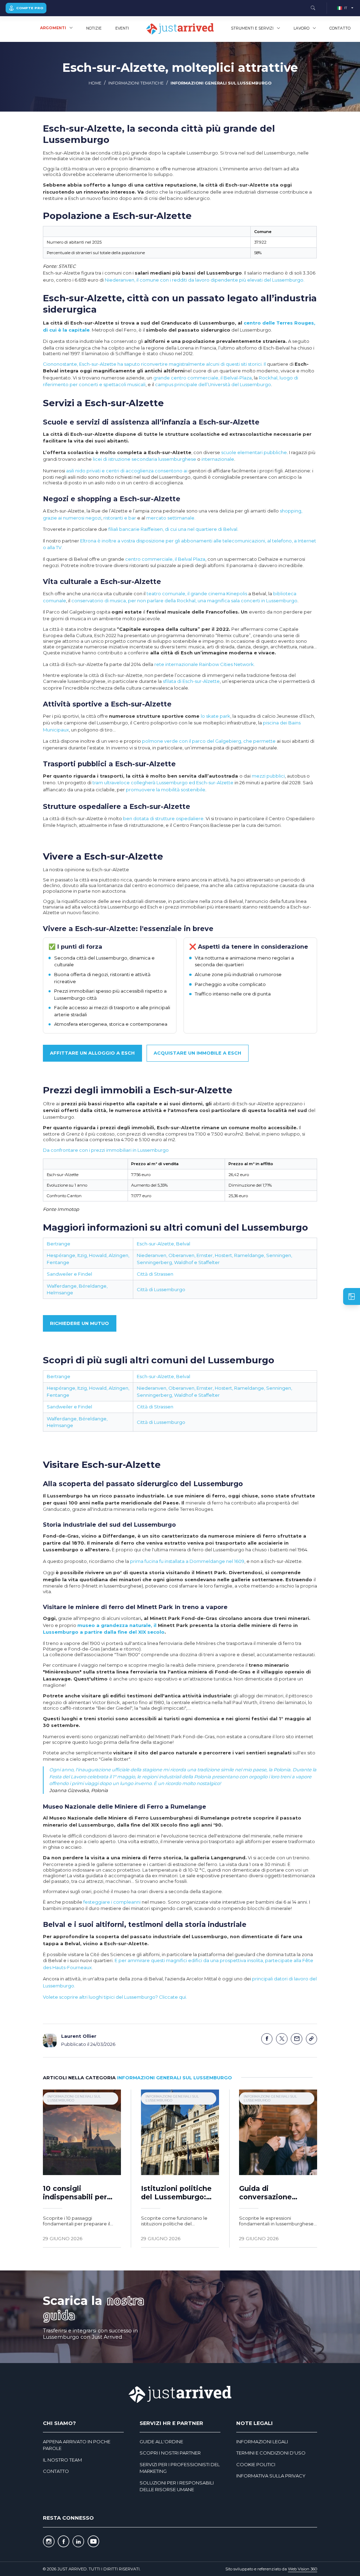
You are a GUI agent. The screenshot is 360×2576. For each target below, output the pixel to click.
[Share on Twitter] (282, 2039)
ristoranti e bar (120, 518)
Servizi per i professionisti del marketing (180, 2468)
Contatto (340, 28)
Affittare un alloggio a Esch (92, 1053)
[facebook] (63, 2542)
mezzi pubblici (268, 776)
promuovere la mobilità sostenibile (166, 790)
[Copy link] (312, 2039)
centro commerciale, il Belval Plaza (165, 559)
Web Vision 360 (303, 2569)
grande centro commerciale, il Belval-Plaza (202, 378)
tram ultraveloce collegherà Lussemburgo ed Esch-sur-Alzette (163, 783)
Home (95, 83)
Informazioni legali (262, 2442)
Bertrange (59, 1244)
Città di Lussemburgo (161, 1289)
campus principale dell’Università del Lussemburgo (213, 384)
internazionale (218, 459)
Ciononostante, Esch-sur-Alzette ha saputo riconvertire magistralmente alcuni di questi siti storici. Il (155, 364)
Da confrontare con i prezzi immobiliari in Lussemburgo (106, 1150)
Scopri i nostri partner (170, 2453)
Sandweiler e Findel (69, 1274)
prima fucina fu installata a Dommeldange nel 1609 (187, 1561)
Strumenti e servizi (252, 28)
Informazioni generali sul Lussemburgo (221, 83)
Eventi (122, 28)
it (346, 8)
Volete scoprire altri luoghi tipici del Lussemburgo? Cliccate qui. (115, 1997)
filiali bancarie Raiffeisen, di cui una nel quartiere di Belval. (173, 529)
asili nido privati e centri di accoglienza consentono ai (127, 471)
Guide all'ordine (161, 2442)
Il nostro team (62, 2460)
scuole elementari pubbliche (254, 452)
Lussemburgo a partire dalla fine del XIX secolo (104, 1632)
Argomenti (53, 28)
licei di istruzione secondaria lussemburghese (144, 459)
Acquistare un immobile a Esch (197, 1053)
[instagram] (49, 2542)
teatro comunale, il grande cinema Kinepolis (197, 593)
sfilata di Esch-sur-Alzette (191, 681)
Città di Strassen (155, 1274)
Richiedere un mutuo (79, 1323)
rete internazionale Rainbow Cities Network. (205, 664)
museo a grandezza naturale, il (118, 1625)
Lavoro (301, 28)
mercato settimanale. (171, 518)
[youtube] (93, 2542)
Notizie (94, 28)
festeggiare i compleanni (112, 1902)
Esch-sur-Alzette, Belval (163, 1244)
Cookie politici (256, 2464)
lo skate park (216, 716)
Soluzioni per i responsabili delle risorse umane (177, 2486)
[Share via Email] (297, 2039)
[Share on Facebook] (267, 2039)
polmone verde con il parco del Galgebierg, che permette (209, 741)
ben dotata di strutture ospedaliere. (164, 818)
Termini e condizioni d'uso (271, 2453)
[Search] (313, 8)
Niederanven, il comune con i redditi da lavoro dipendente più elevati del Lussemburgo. (205, 280)
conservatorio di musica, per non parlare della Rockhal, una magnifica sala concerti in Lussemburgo (184, 601)
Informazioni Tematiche (136, 83)
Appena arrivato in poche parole (77, 2445)
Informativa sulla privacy (271, 2476)
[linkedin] (78, 2542)
